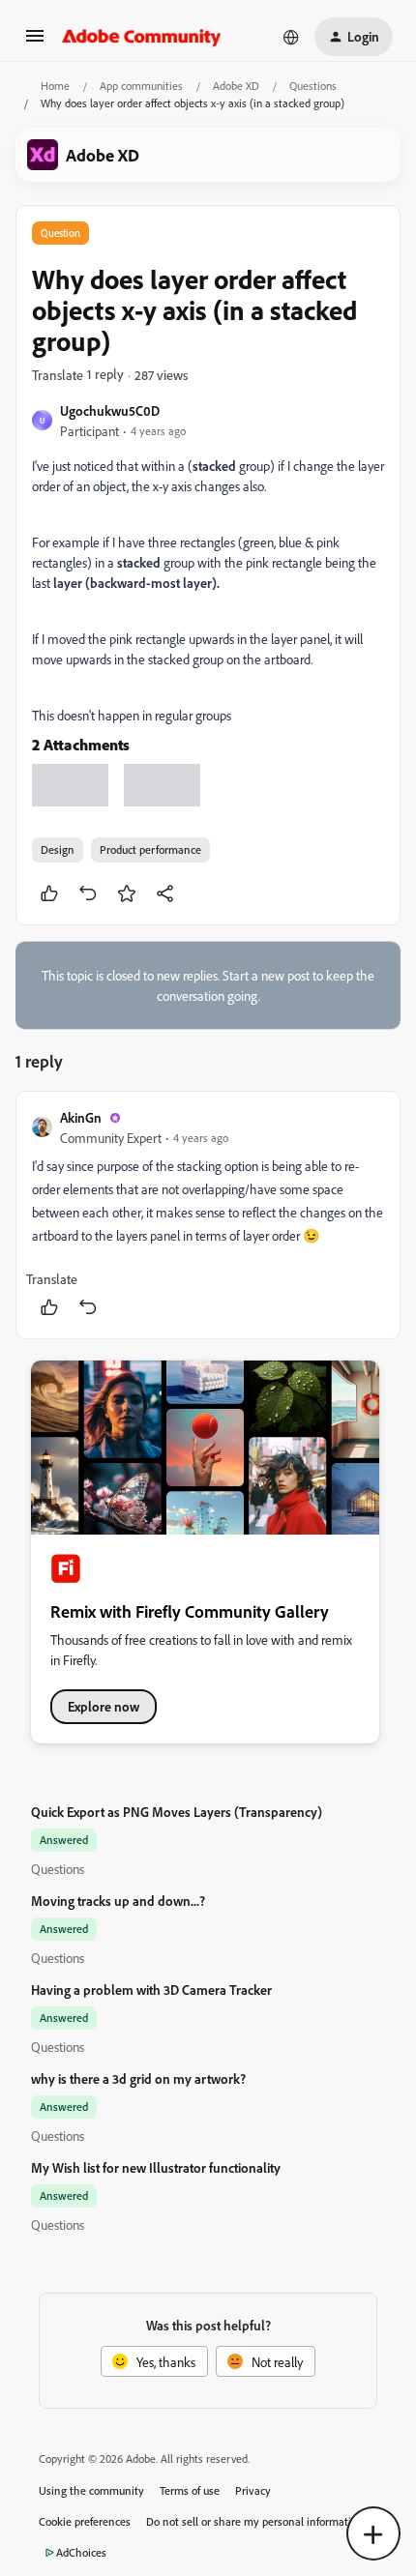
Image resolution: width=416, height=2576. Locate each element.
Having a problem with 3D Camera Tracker (151, 1990)
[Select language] (291, 37)
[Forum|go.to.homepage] (142, 37)
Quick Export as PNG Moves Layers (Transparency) (177, 1812)
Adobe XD (236, 86)
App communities (141, 86)
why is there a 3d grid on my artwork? (138, 2078)
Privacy (253, 2490)
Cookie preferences (85, 2521)
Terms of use (190, 2490)
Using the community (91, 2490)
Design (58, 849)
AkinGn (81, 1117)
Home (55, 86)
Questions (313, 86)
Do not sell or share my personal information (255, 2521)
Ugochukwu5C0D (110, 410)
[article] (208, 1215)
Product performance (150, 849)
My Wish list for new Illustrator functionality (156, 2167)
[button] (35, 42)
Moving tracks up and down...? (118, 1901)
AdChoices (81, 2552)
